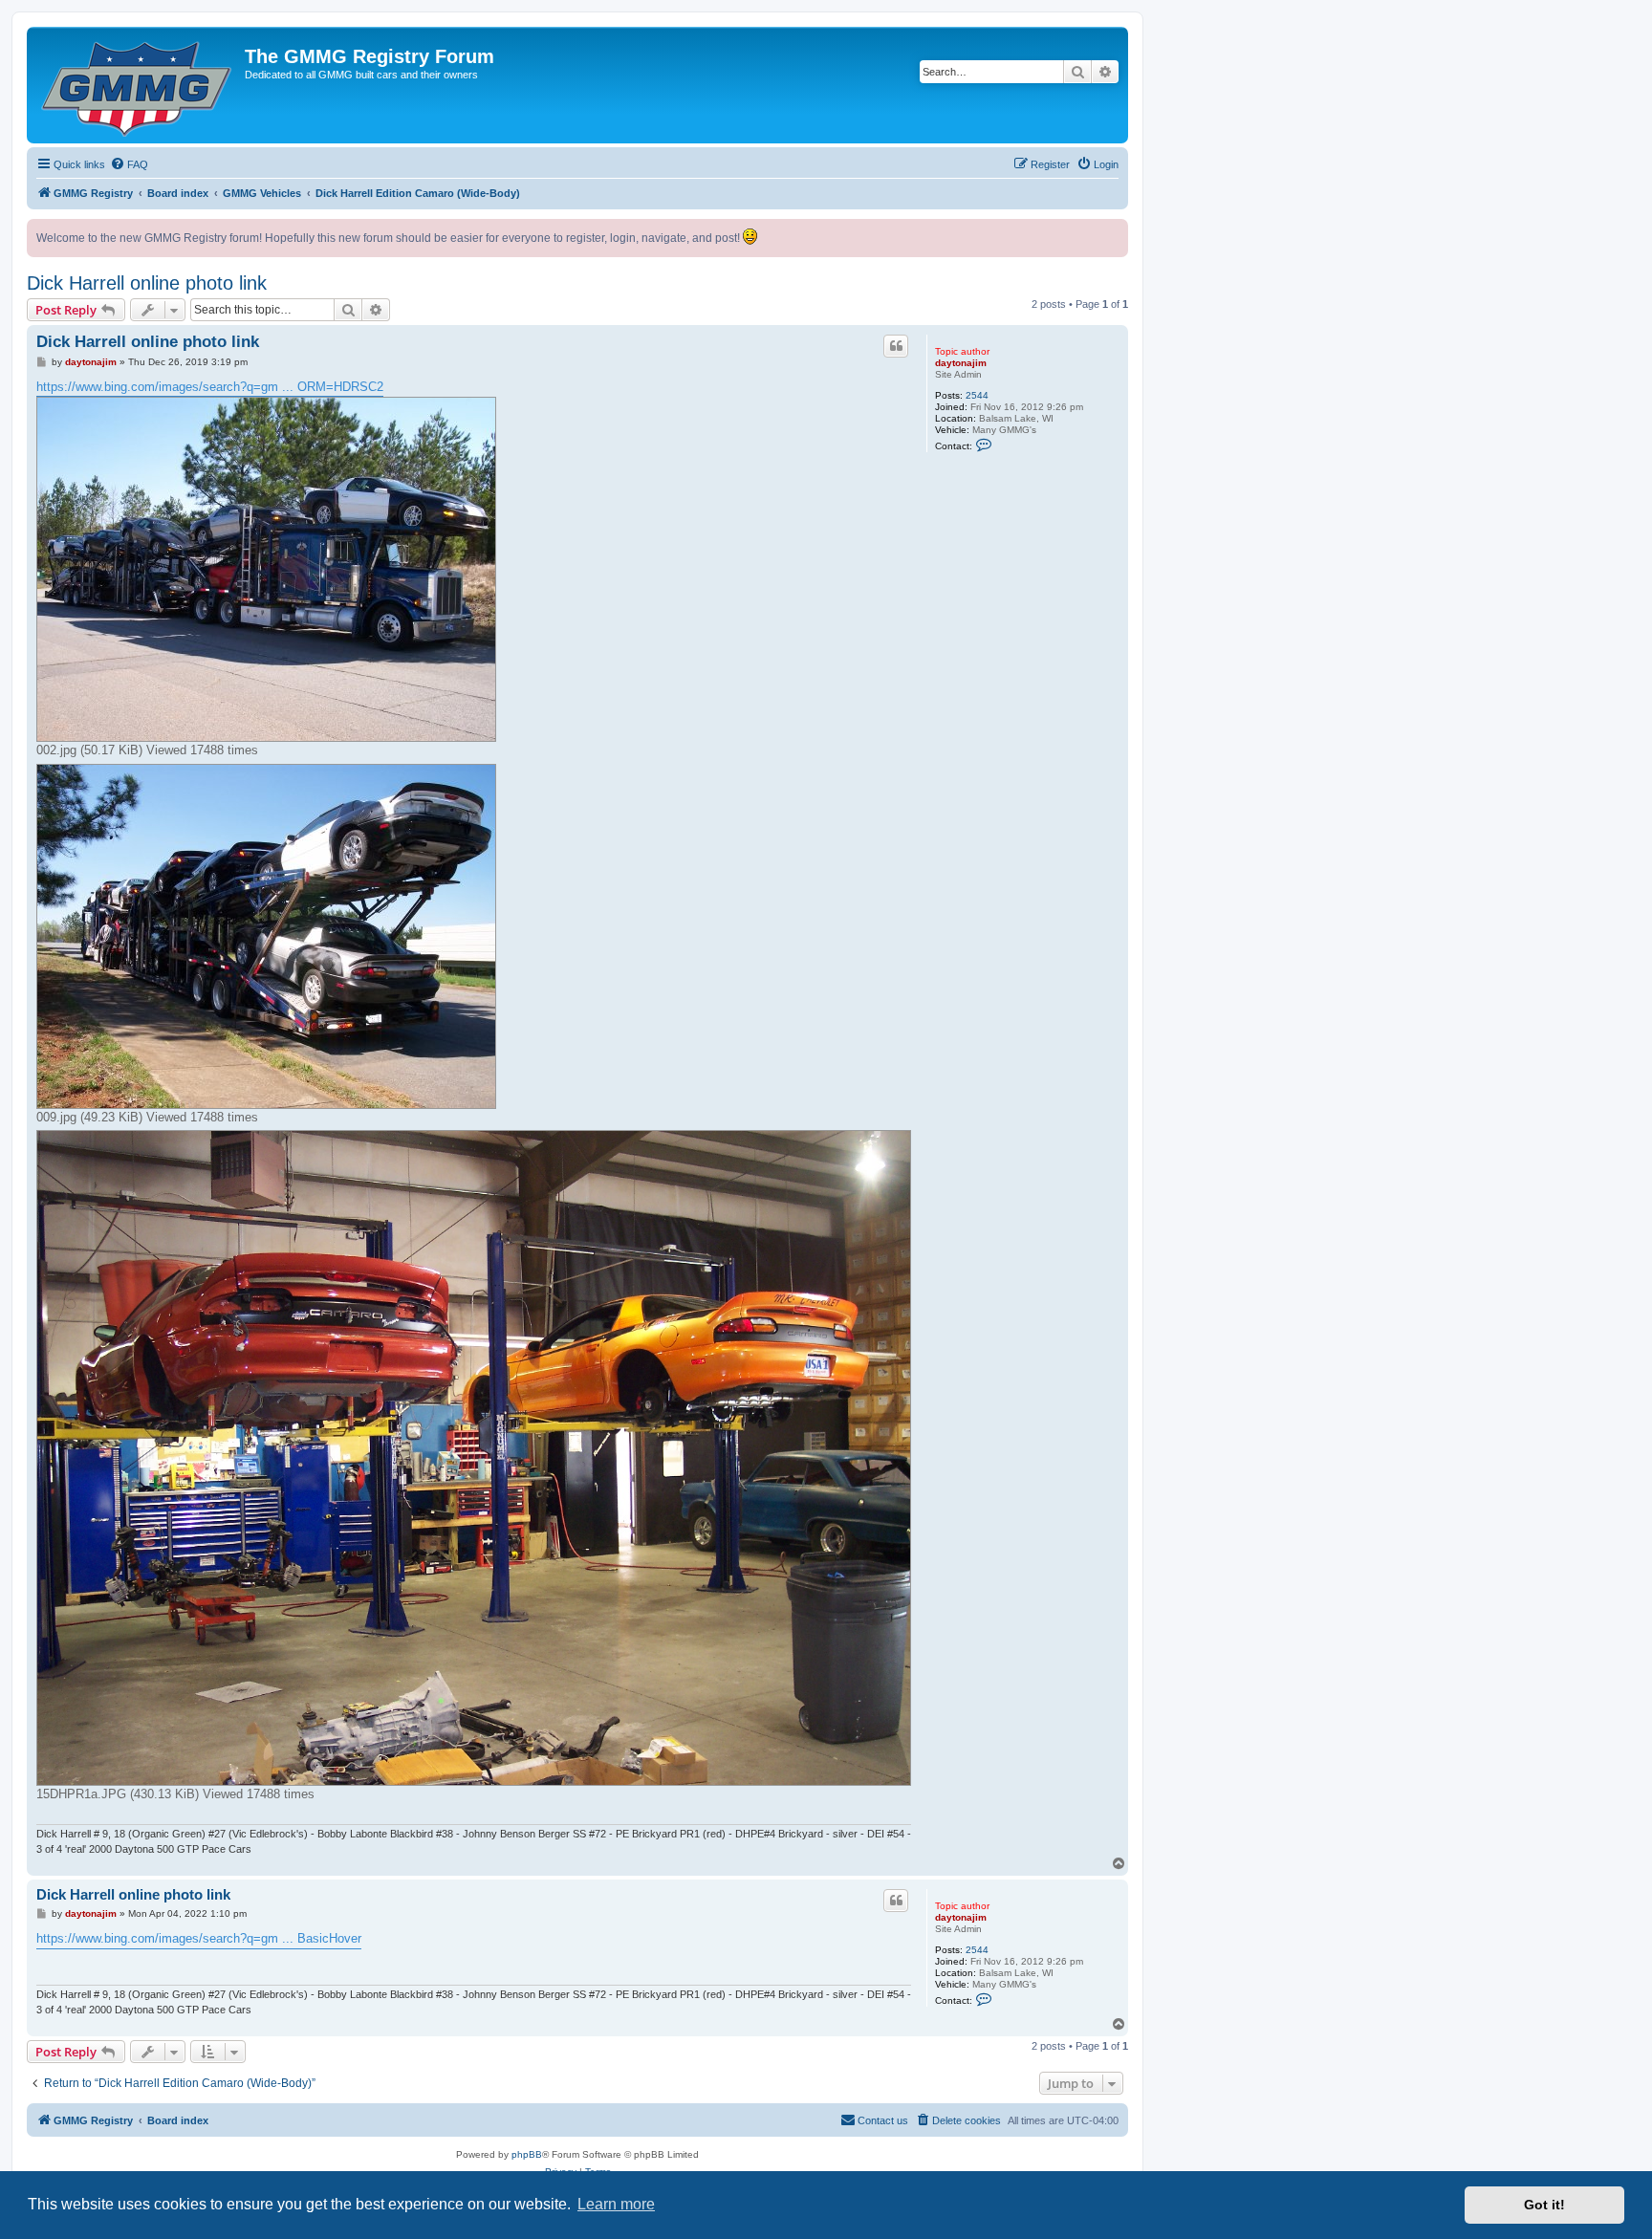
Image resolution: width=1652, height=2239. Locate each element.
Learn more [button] (616, 2204)
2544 (977, 395)
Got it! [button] (1544, 2205)
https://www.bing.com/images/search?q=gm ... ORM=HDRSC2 (210, 387)
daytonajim (961, 363)
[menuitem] (129, 164)
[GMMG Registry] (138, 85)
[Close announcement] (1113, 234)
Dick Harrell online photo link (147, 283)
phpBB (527, 2154)
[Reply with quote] (896, 346)
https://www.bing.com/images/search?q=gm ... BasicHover (199, 1938)
